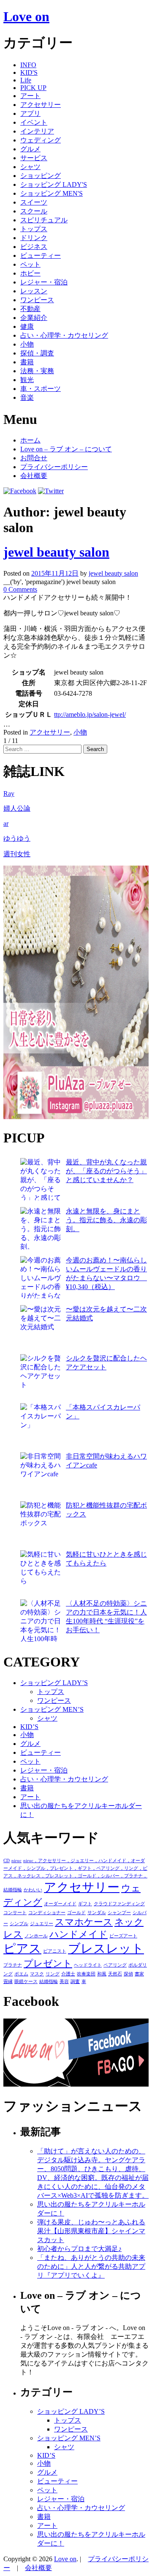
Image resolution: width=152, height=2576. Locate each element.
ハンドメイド (79, 1934)
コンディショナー (47, 1913)
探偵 (128, 1974)
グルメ (30, 149)
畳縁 (8, 1982)
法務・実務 (37, 371)
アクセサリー (41, 105)
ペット (30, 264)
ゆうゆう (17, 838)
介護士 (68, 1974)
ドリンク (34, 238)
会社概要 (34, 476)
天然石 (115, 1974)
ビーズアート (123, 1936)
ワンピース (37, 300)
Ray (9, 794)
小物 (27, 344)
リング (53, 1974)
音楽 (27, 397)
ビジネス (34, 247)
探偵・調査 (37, 353)
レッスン (34, 291)
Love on (26, 16)
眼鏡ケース (26, 1982)
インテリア (37, 131)
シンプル (19, 1924)
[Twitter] (51, 491)
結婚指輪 (49, 1982)
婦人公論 (17, 808)
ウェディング (41, 140)
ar (6, 824)
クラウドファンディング (119, 1904)
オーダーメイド (60, 1904)
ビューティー (41, 255)
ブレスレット (106, 1948)
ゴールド (76, 1913)
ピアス (22, 1948)
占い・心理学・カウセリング (64, 335)
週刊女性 (17, 854)
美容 (64, 1982)
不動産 (30, 309)
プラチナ (13, 1965)
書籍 (27, 362)
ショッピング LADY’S (54, 1683)
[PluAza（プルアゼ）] (76, 1117)
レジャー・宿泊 (44, 282)
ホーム (30, 440)
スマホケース (84, 1922)
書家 (139, 1974)
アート (30, 96)
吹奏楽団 (86, 1974)
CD (7, 1861)
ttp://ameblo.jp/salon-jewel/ (90, 714)
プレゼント (48, 1964)
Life (26, 80)
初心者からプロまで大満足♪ (79, 2249)
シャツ (30, 167)
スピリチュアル (44, 220)
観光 (27, 380)
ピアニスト (55, 1951)
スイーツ (34, 202)
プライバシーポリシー (54, 467)
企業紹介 (34, 318)
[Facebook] (20, 491)
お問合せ (34, 458)
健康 (27, 326)
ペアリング (115, 1965)
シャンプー (119, 1913)
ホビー (30, 273)
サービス (34, 158)
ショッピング (41, 176)
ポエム (21, 1974)
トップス (34, 229)
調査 (75, 1982)
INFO (28, 65)
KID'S (29, 72)
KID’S (29, 1727)
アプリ (30, 113)
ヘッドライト (88, 1965)
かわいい (33, 1890)
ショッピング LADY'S (54, 184)
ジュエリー (42, 1924)
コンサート (15, 1913)
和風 (102, 1974)
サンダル (97, 1913)
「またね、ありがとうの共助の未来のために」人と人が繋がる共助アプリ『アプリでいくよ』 (91, 2266)
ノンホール (36, 1936)
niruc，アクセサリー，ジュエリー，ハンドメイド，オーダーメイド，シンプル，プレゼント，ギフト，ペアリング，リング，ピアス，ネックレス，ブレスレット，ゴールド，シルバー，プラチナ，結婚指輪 (75, 1875)
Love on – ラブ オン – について (66, 449)
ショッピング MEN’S (52, 1709)
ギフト (85, 1904)
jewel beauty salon (56, 552)
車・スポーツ (41, 389)
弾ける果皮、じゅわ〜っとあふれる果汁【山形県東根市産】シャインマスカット (91, 2231)
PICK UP (33, 88)
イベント (34, 122)
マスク (37, 1974)
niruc (16, 1861)
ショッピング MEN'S (52, 193)
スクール (34, 211)
